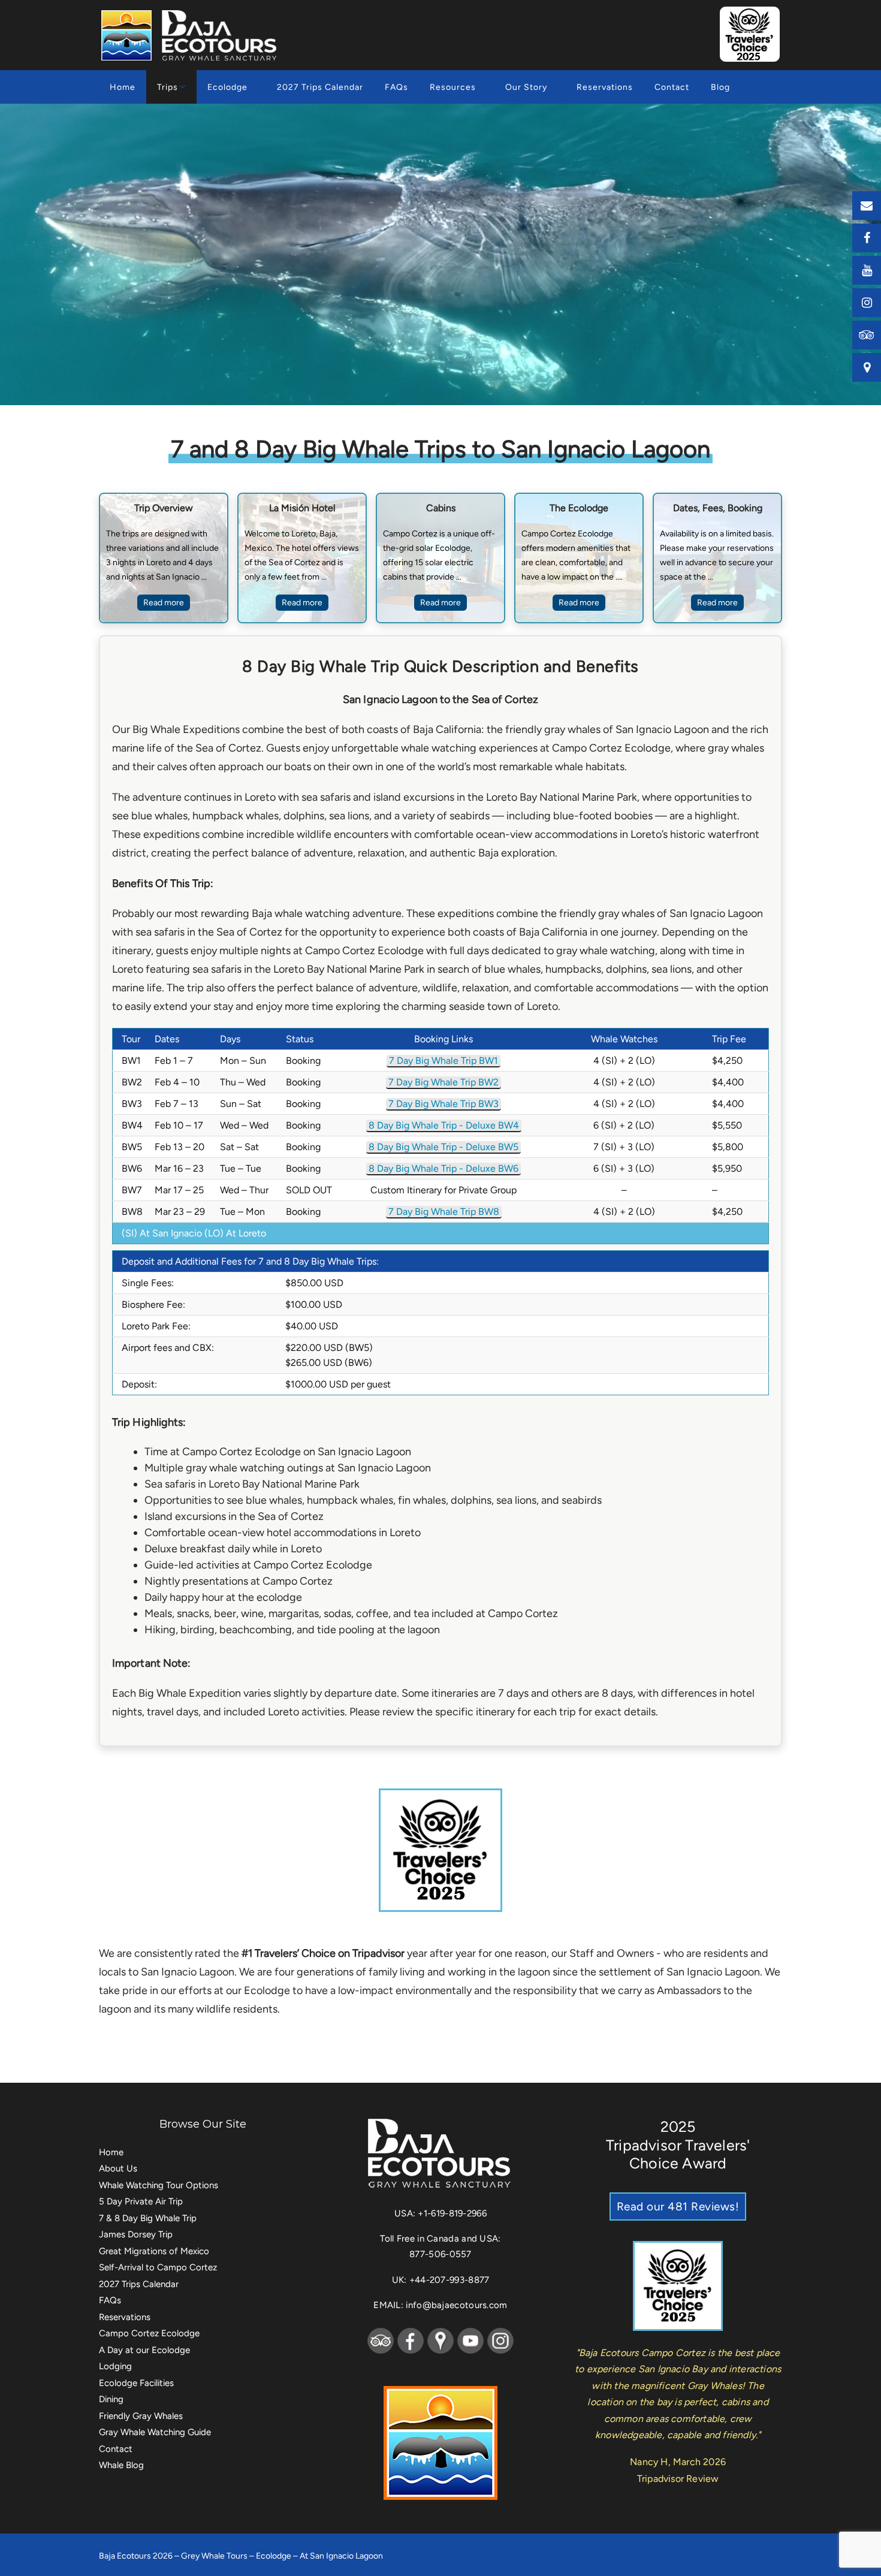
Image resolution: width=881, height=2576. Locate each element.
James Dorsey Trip (136, 2234)
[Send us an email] (867, 206)
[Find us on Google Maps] (867, 367)
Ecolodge (227, 87)
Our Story (526, 87)
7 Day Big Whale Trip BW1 (443, 1061)
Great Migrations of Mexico (154, 2251)
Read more (164, 603)
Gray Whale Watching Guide (155, 2432)
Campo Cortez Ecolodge (149, 2333)
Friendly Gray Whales (141, 2416)
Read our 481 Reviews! (678, 2207)
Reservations (605, 87)
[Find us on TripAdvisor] (867, 335)
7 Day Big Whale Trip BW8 (444, 1212)
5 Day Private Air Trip (141, 2201)
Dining (111, 2399)
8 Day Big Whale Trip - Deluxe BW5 (443, 1147)
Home (123, 87)
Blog (720, 87)
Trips (168, 87)
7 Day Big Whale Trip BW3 (443, 1104)
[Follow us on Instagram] (867, 303)
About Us (118, 2168)
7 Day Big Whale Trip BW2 (443, 1082)
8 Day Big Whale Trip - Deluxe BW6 (443, 1168)
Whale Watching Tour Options (159, 2185)
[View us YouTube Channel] (867, 270)
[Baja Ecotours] (191, 35)
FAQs (396, 87)
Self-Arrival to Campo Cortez (158, 2267)
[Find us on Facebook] (867, 238)
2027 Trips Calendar (320, 87)
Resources (453, 87)
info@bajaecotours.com (456, 2305)
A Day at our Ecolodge (144, 2350)
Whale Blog (121, 2465)
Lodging (115, 2366)
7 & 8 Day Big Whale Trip (148, 2218)
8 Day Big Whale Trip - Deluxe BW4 (444, 1125)
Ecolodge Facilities (136, 2383)
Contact (672, 87)
